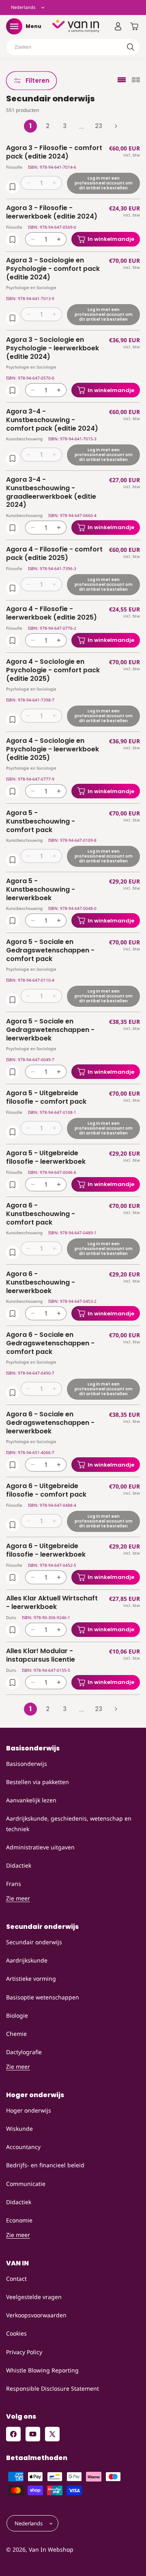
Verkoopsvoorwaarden (36, 2315)
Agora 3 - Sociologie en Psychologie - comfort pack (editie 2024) (53, 269)
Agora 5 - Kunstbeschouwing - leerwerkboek (41, 890)
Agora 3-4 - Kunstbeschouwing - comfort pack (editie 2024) (52, 420)
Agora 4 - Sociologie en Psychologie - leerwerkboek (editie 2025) (53, 749)
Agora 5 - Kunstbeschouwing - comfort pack (41, 821)
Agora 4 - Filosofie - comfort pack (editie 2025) (54, 554)
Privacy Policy (24, 2352)
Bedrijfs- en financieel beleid (45, 2165)
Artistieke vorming (31, 1979)
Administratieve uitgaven (40, 1847)
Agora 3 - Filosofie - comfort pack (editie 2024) (54, 152)
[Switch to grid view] (136, 80)
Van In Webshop (51, 2549)
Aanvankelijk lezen (31, 1800)
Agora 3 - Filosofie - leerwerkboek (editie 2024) (52, 212)
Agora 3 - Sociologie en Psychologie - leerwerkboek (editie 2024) (53, 348)
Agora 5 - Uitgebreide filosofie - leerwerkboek (46, 1158)
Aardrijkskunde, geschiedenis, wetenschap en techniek (69, 1823)
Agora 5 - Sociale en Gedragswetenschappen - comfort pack (50, 950)
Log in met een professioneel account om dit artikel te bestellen (104, 183)
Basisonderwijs (27, 1764)
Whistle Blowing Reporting (42, 2370)
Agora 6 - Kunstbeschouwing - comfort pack (41, 1214)
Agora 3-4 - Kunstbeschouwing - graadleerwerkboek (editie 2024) (51, 492)
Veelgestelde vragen (34, 2297)
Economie (19, 2220)
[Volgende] (116, 126)
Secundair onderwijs (34, 1942)
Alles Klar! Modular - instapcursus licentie (41, 1656)
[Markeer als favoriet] (13, 187)
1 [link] (30, 126)
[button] (14, 26)
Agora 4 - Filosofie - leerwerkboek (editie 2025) (52, 613)
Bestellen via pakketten (38, 1782)
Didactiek (19, 1865)
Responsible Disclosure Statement (53, 2388)
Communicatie (26, 2184)
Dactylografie (24, 2052)
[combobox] (73, 47)
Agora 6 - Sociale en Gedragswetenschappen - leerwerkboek (50, 1423)
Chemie (16, 2034)
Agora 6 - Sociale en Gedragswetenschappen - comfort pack (50, 1343)
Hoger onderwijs (29, 2110)
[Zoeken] (131, 47)
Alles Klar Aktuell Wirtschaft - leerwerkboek (52, 1603)
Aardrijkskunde (27, 1960)
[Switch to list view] (122, 80)
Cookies (16, 2333)
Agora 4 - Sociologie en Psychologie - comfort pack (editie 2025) (53, 670)
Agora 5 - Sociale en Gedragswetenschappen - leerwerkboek (50, 1030)
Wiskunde (19, 2129)
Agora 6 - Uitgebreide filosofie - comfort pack (46, 1491)
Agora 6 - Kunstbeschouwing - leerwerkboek (41, 1283)
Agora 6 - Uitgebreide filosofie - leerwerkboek (46, 1551)
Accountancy (23, 2147)
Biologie (17, 2015)
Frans (14, 1884)
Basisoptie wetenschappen (43, 1997)
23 (99, 126)
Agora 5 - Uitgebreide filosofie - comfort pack (46, 1098)
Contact (16, 2279)
